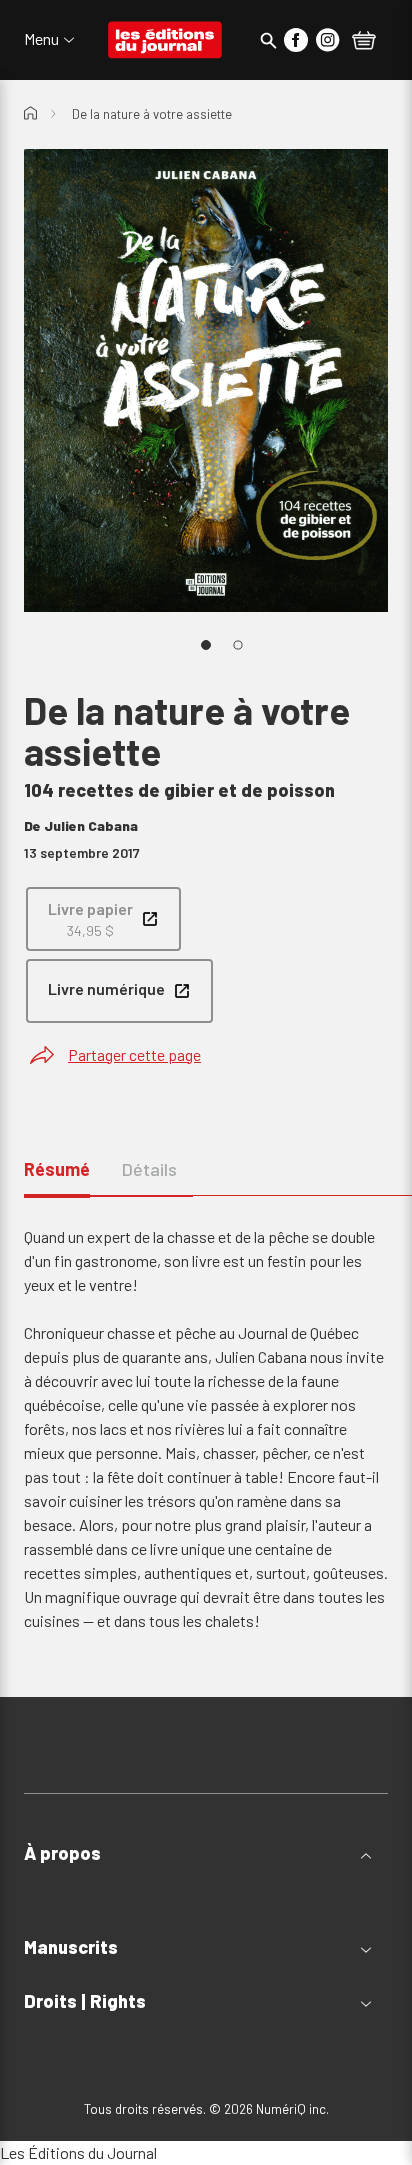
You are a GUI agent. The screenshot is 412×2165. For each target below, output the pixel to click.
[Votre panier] (364, 42)
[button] (206, 1853)
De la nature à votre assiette (152, 114)
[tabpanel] (206, 1429)
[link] (103, 919)
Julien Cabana (91, 825)
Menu (41, 39)
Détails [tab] (149, 1169)
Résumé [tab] (57, 1169)
